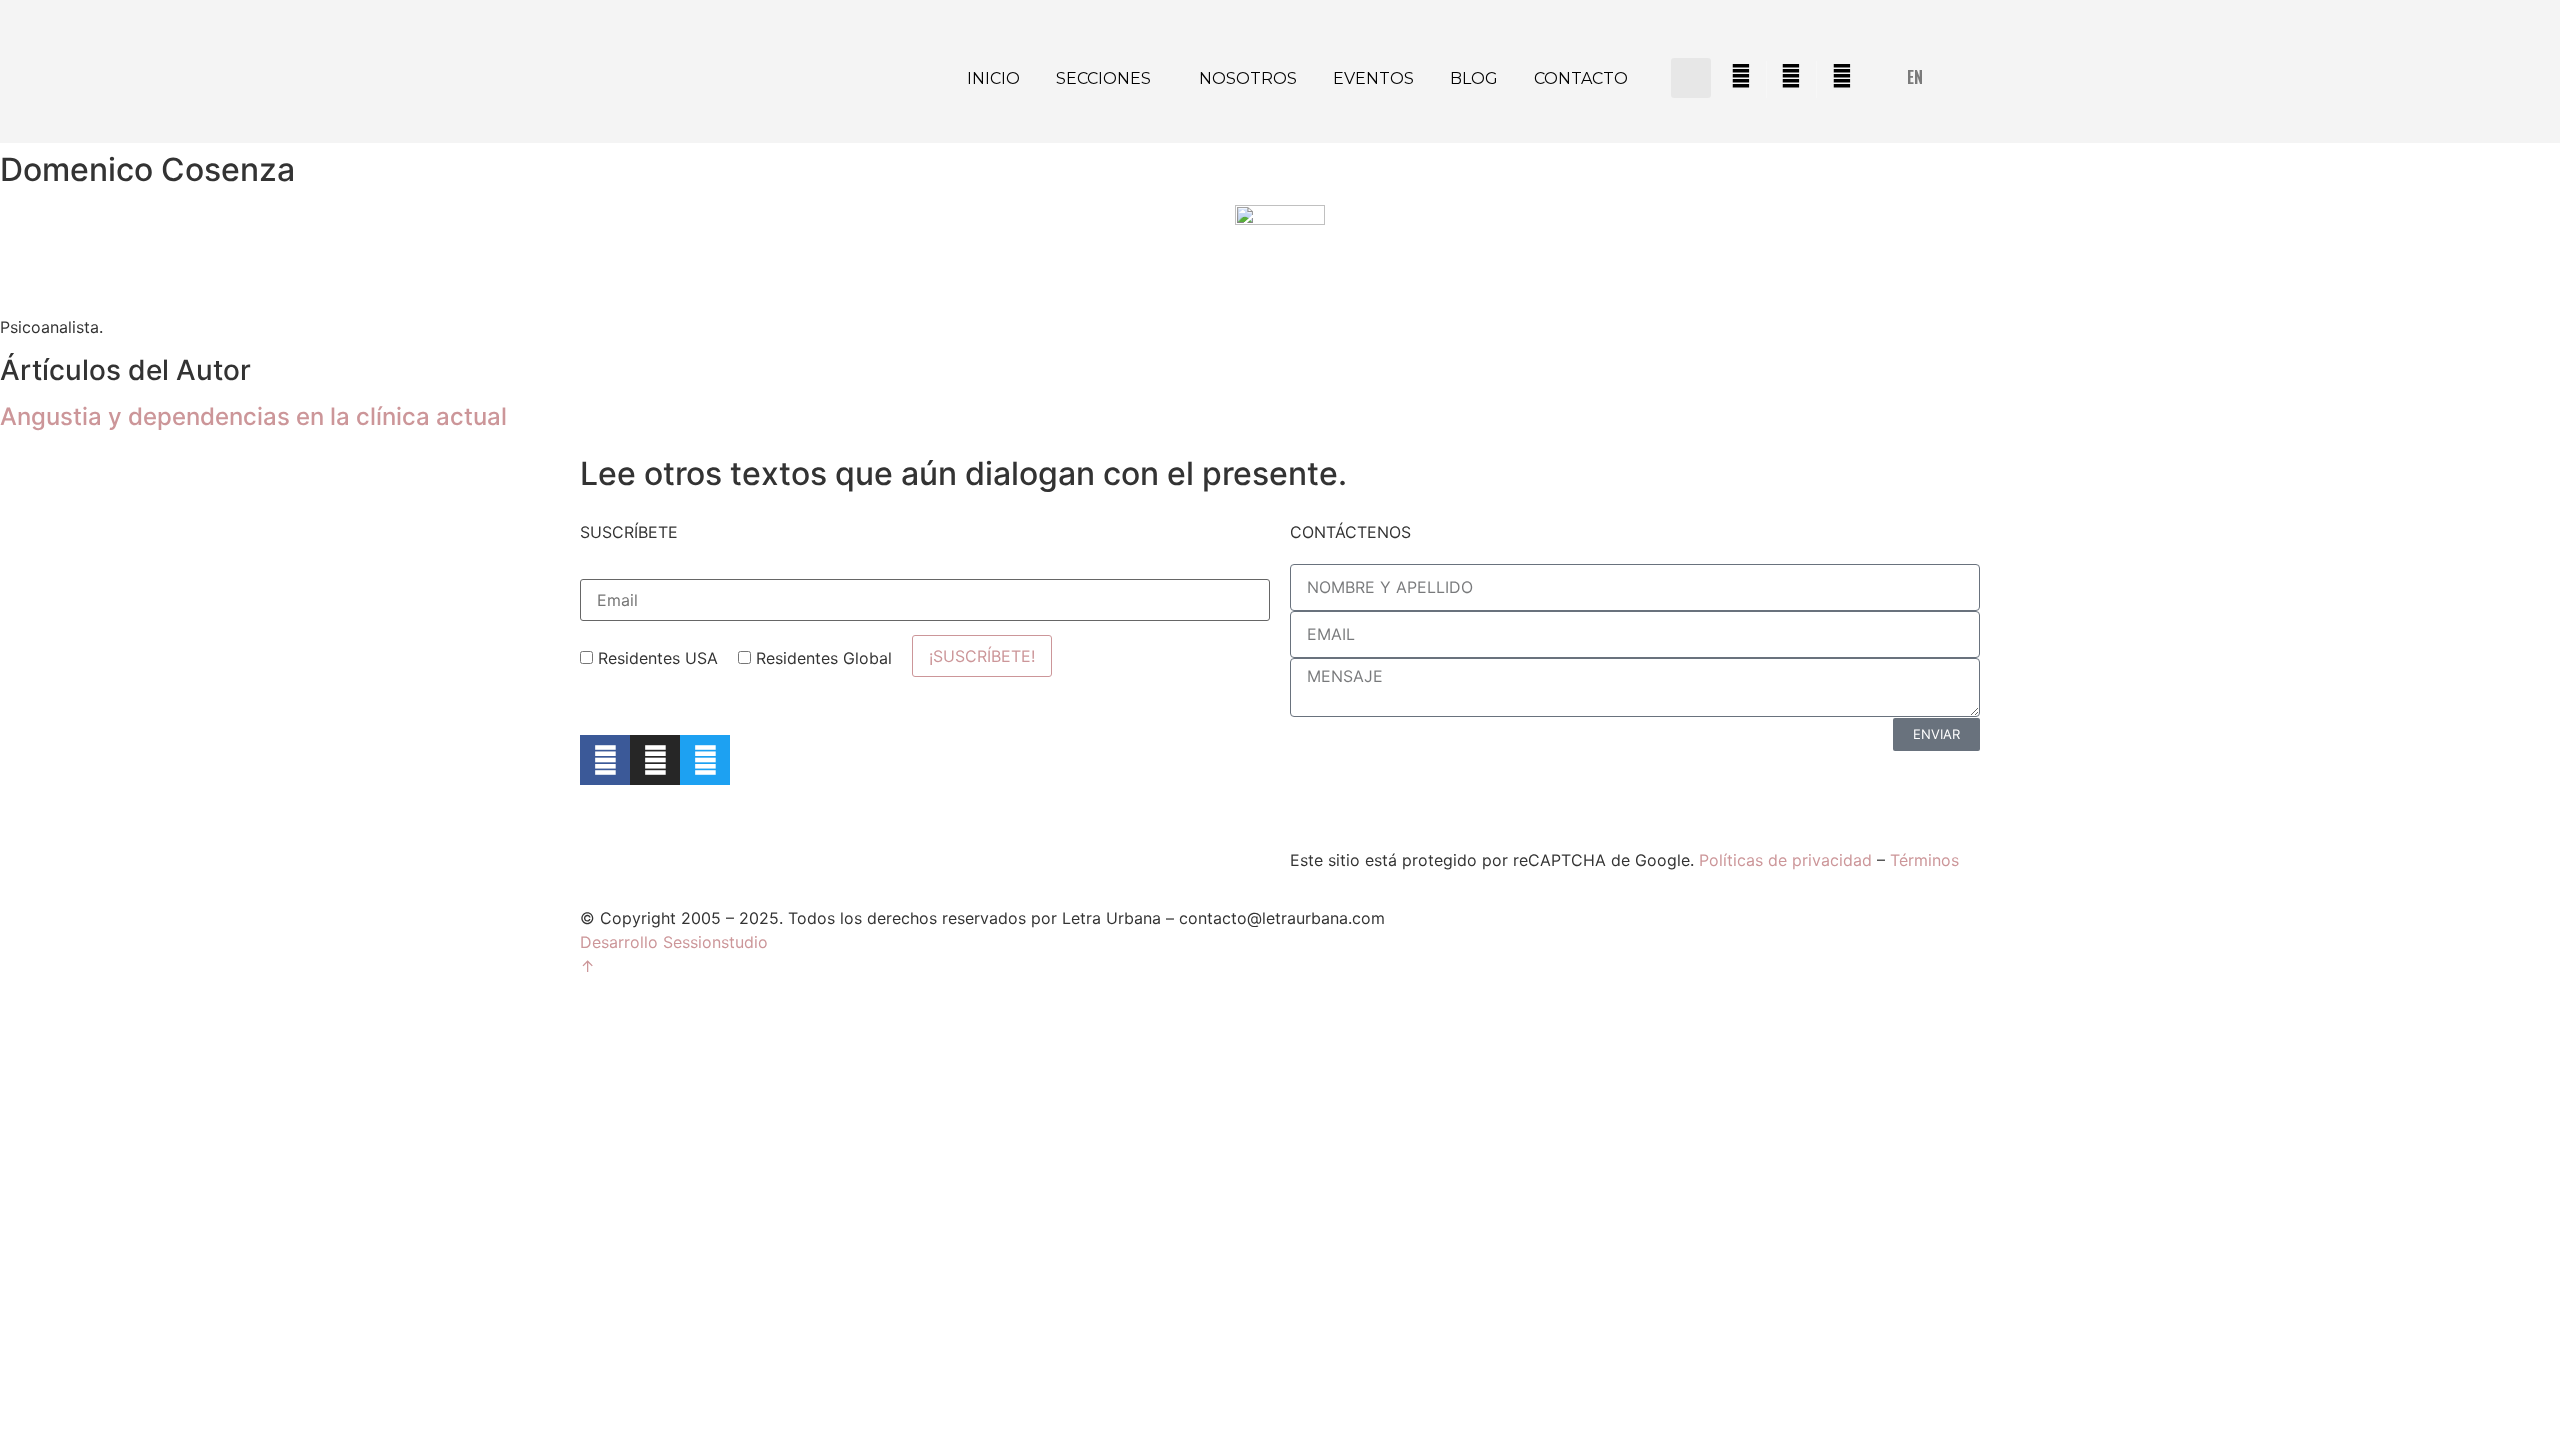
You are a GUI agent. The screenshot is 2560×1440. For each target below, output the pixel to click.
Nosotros (1248, 78)
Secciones (1103, 78)
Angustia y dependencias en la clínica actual (253, 416)
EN (1915, 77)
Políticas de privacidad (1785, 860)
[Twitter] (705, 760)
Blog (1474, 78)
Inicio (993, 78)
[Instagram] (655, 760)
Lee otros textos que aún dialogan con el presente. (963, 473)
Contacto (1581, 78)
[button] (1691, 78)
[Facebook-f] (605, 760)
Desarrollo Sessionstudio (674, 942)
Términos (1924, 860)
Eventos (1373, 78)
